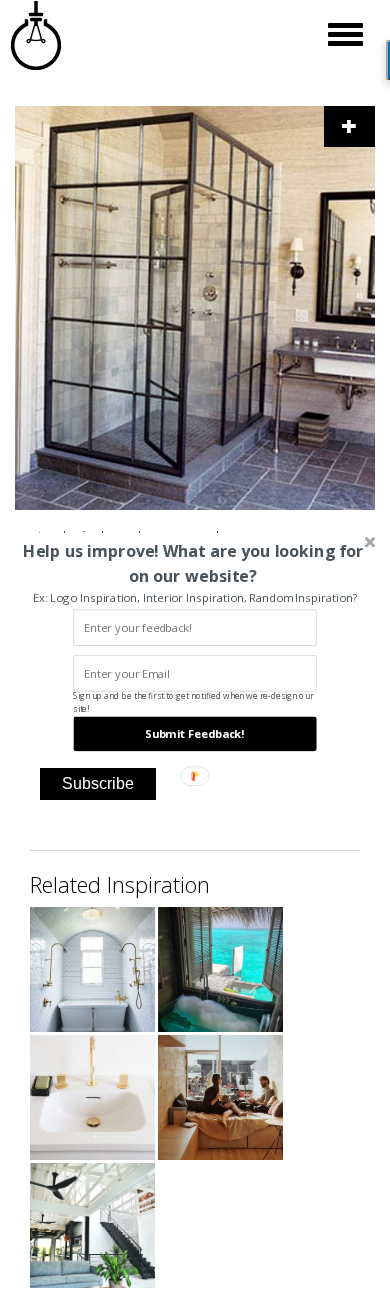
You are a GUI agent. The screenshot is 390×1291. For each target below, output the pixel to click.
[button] (193, 563)
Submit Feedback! (194, 733)
